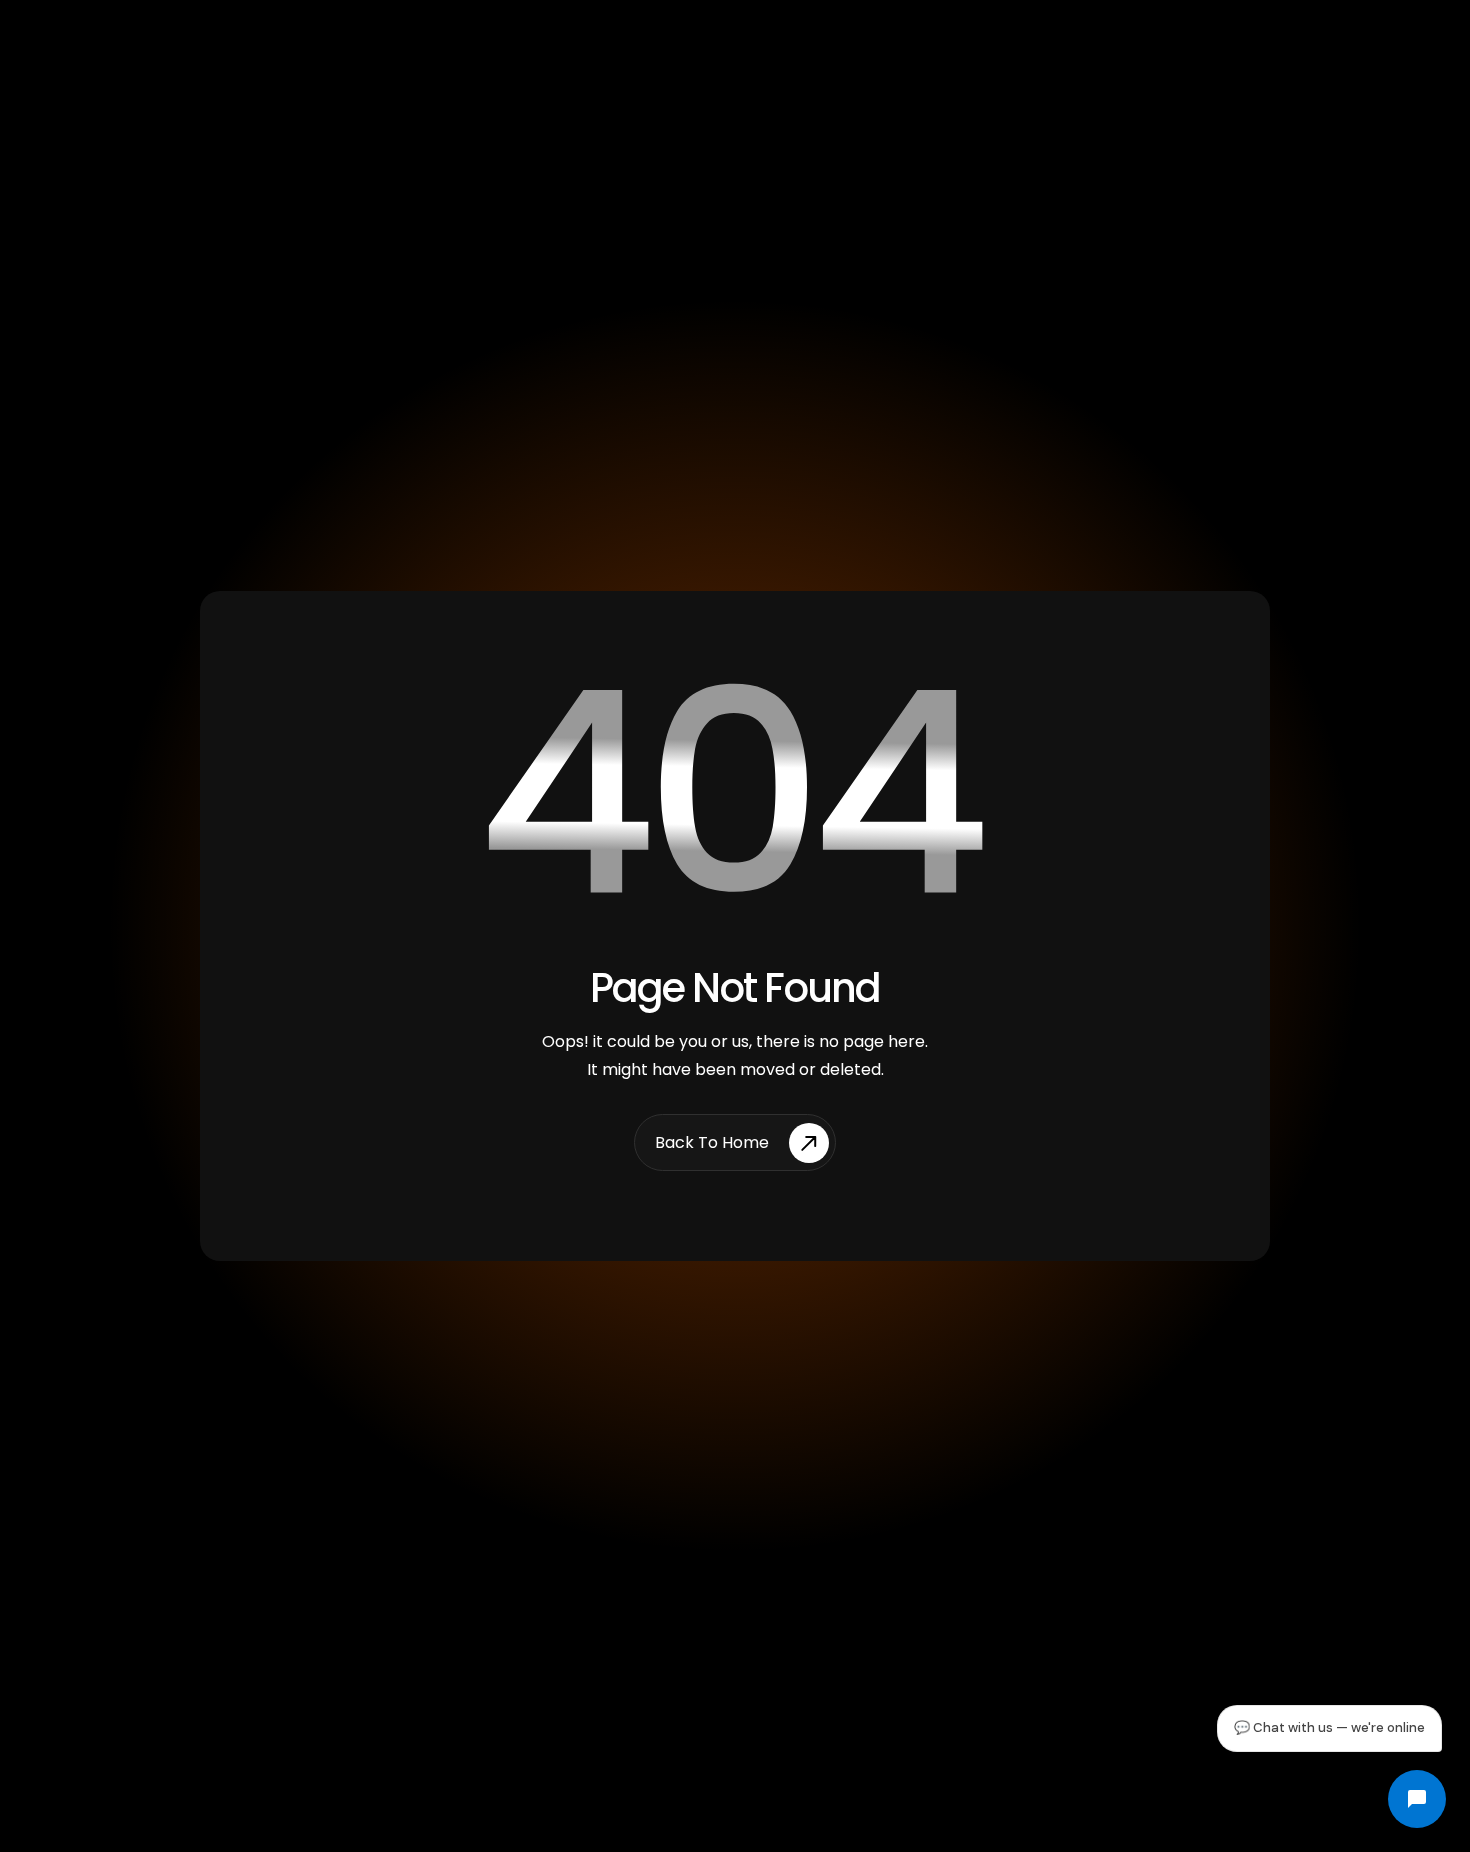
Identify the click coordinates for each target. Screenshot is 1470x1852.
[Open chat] (1417, 1799)
